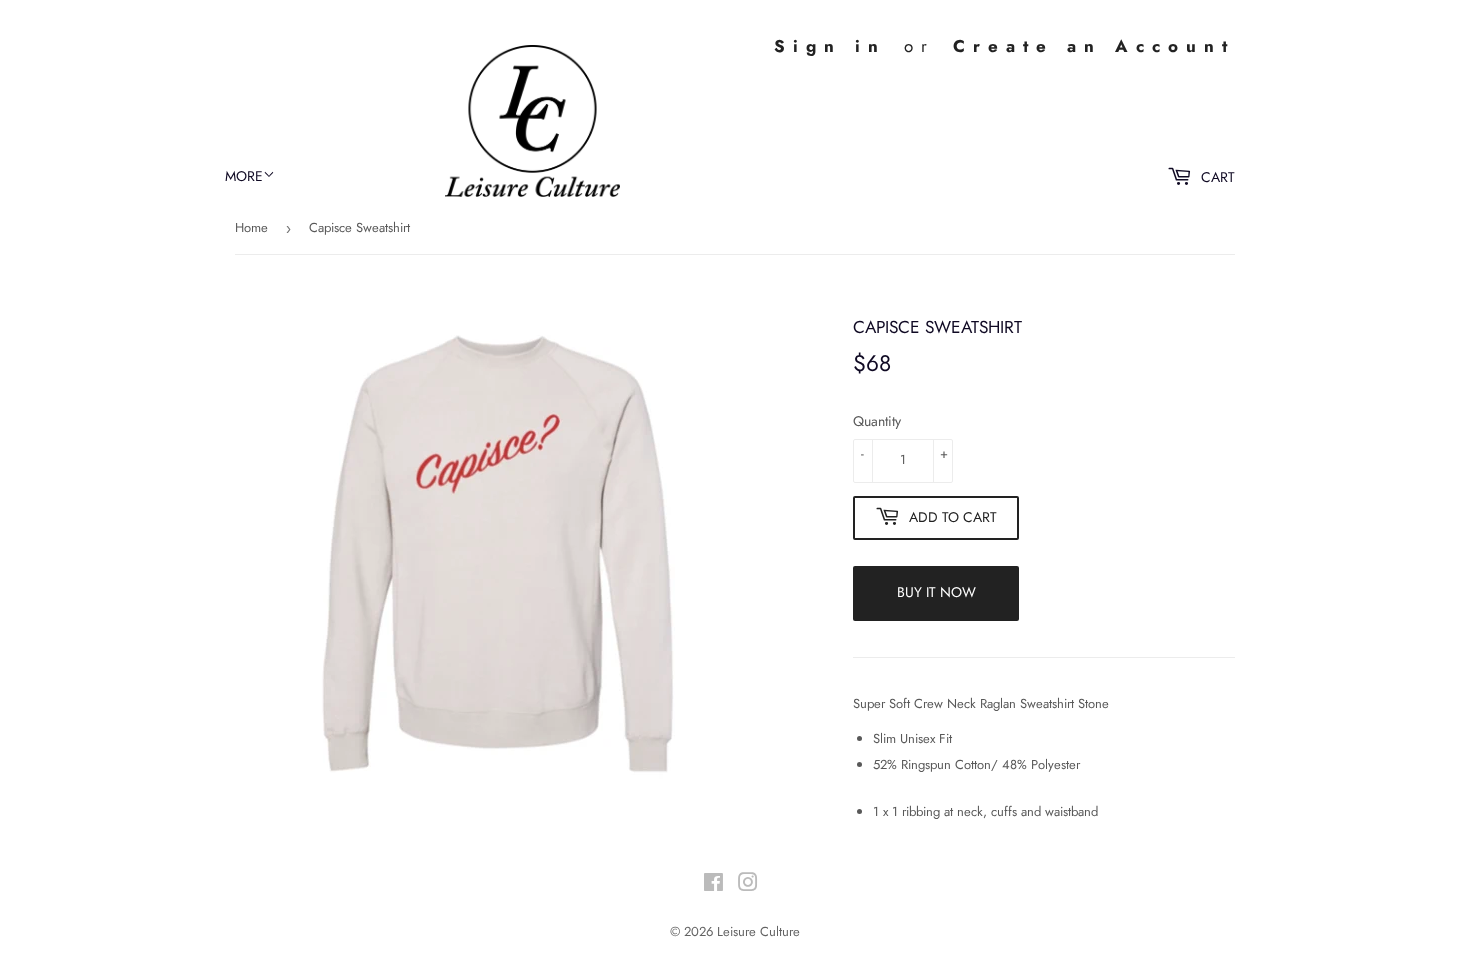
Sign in (830, 46)
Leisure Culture (758, 931)
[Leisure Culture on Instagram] (748, 885)
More (244, 176)
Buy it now (936, 592)
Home (251, 227)
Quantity (877, 421)
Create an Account (1094, 46)
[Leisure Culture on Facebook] (713, 885)
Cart (1216, 177)
